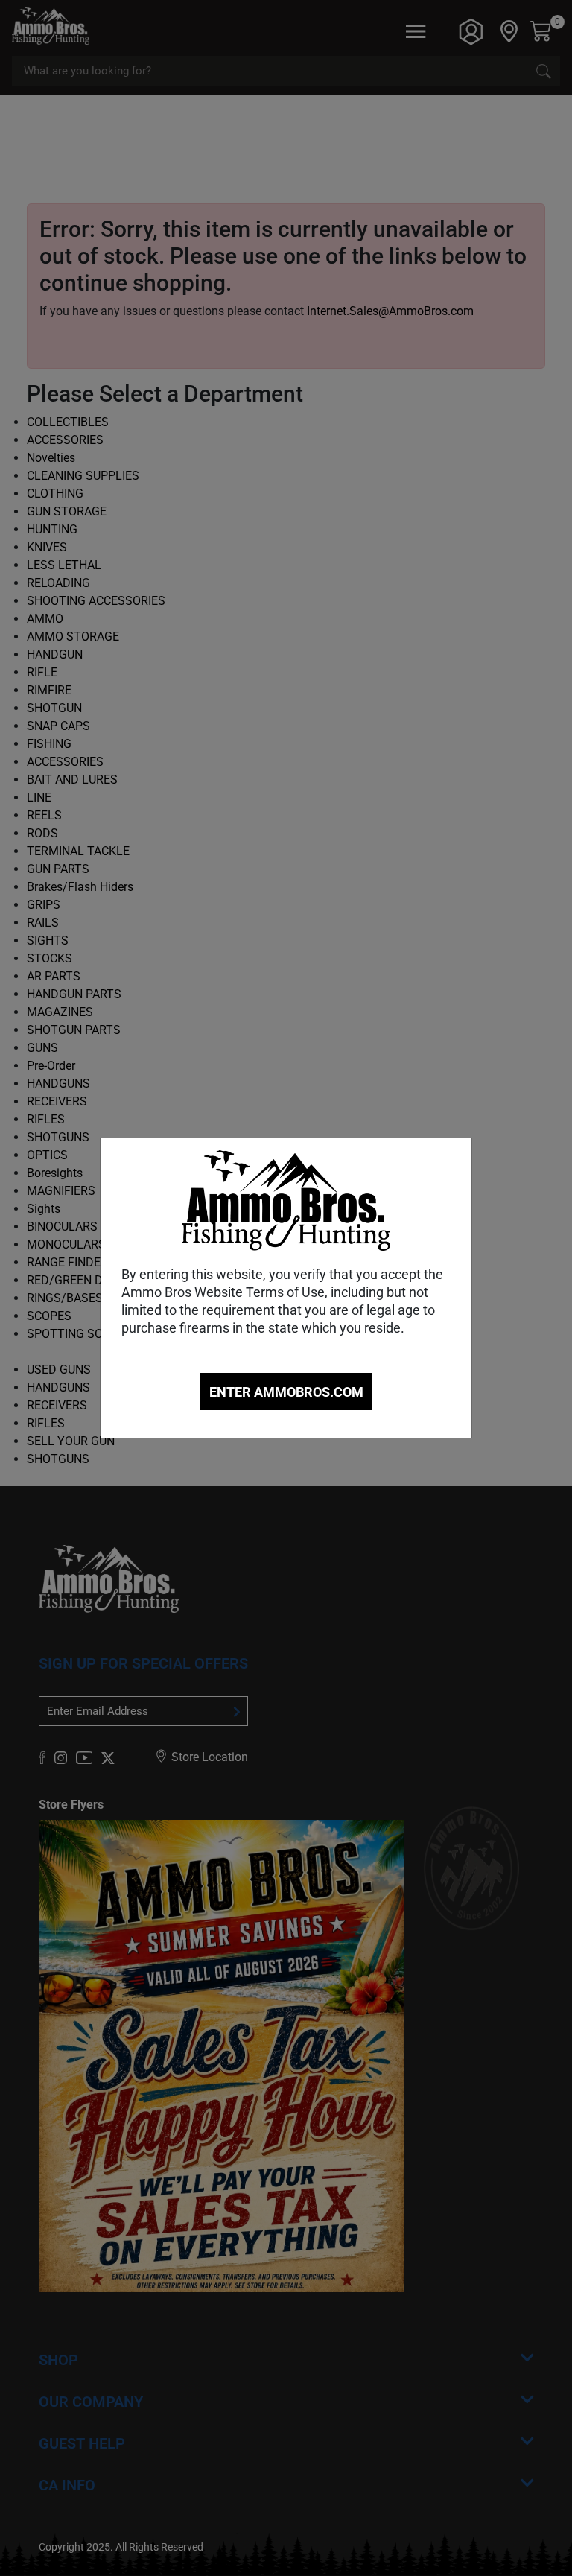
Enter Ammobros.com (286, 1392)
